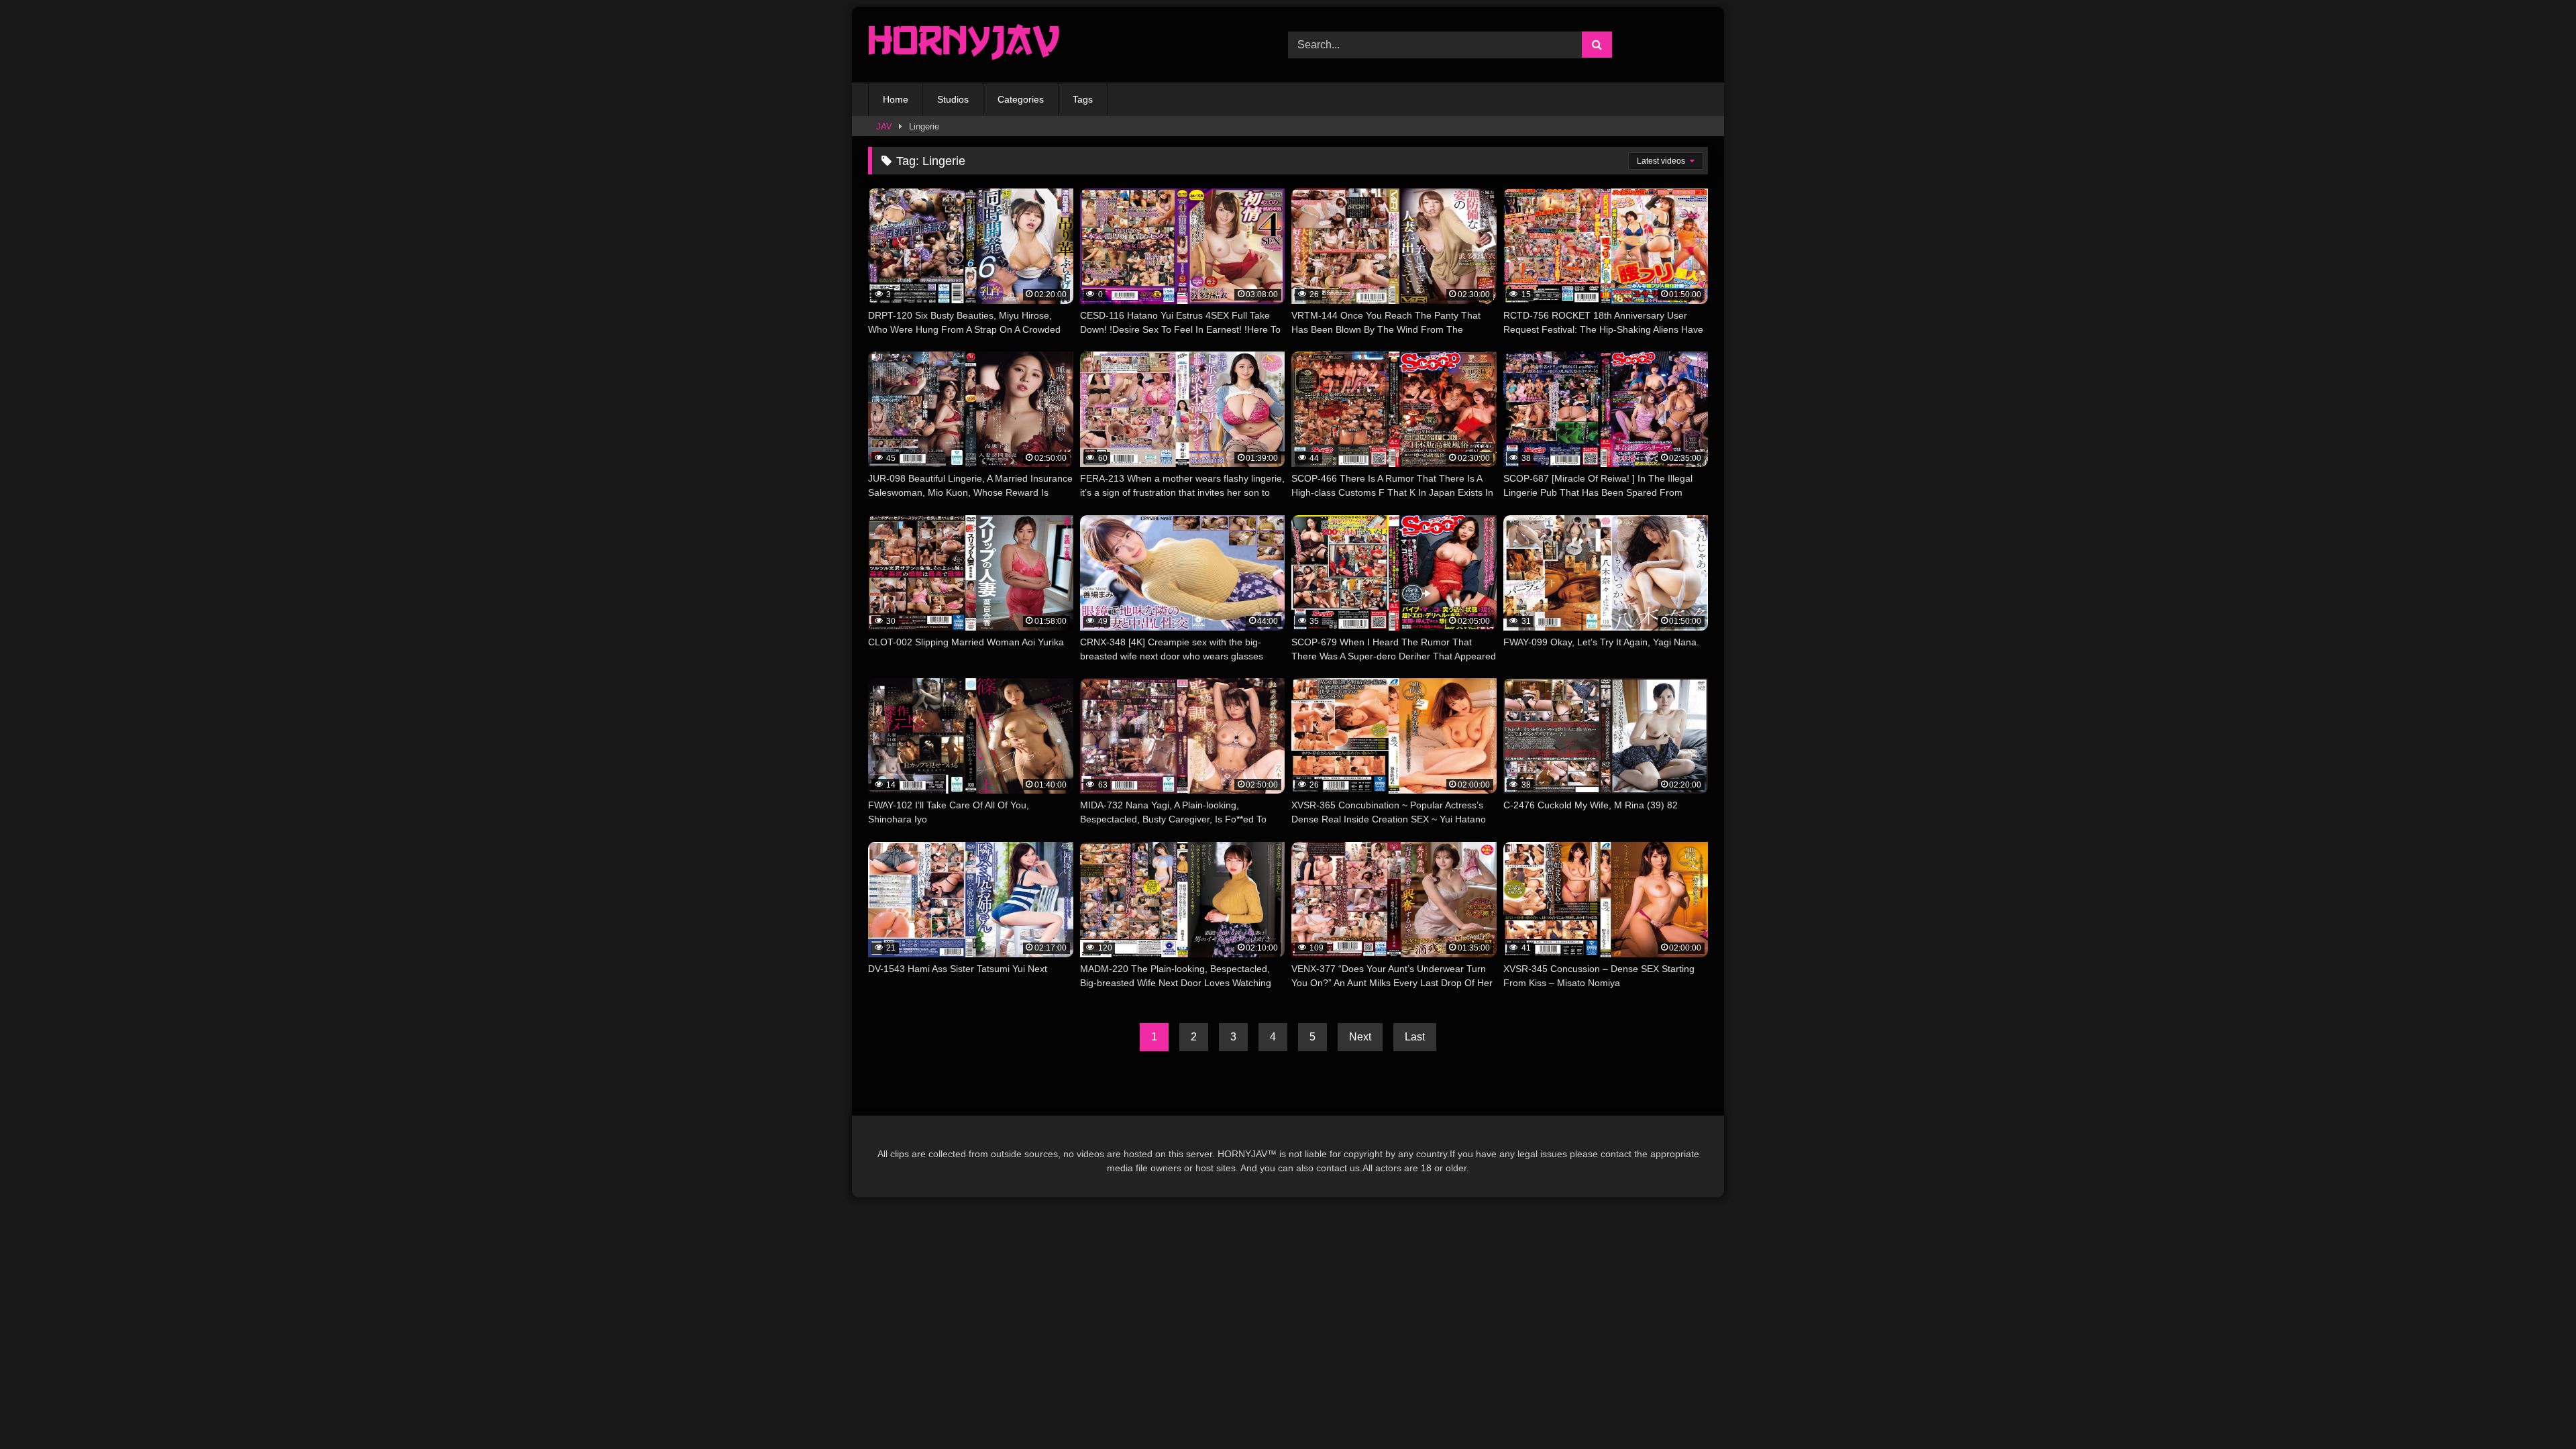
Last (1415, 1037)
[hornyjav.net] (967, 45)
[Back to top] (2534, 1409)
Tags (1083, 99)
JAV (884, 126)
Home (896, 99)
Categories (1021, 99)
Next (1360, 1037)
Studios (953, 99)
